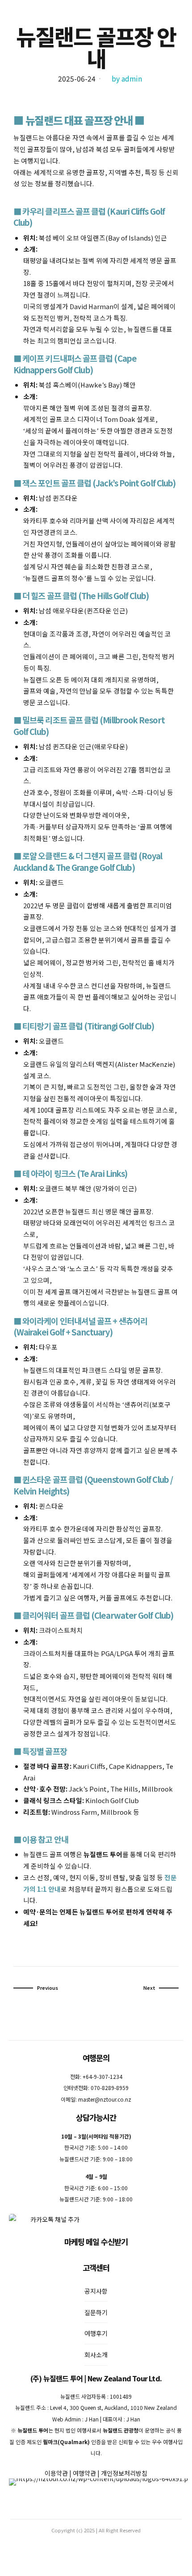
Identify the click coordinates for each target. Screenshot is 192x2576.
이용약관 (56, 2473)
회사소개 (96, 2355)
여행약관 (84, 2473)
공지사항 (96, 2291)
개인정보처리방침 (124, 2473)
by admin (127, 79)
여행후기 (96, 2333)
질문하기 (96, 2312)
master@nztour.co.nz (105, 2099)
